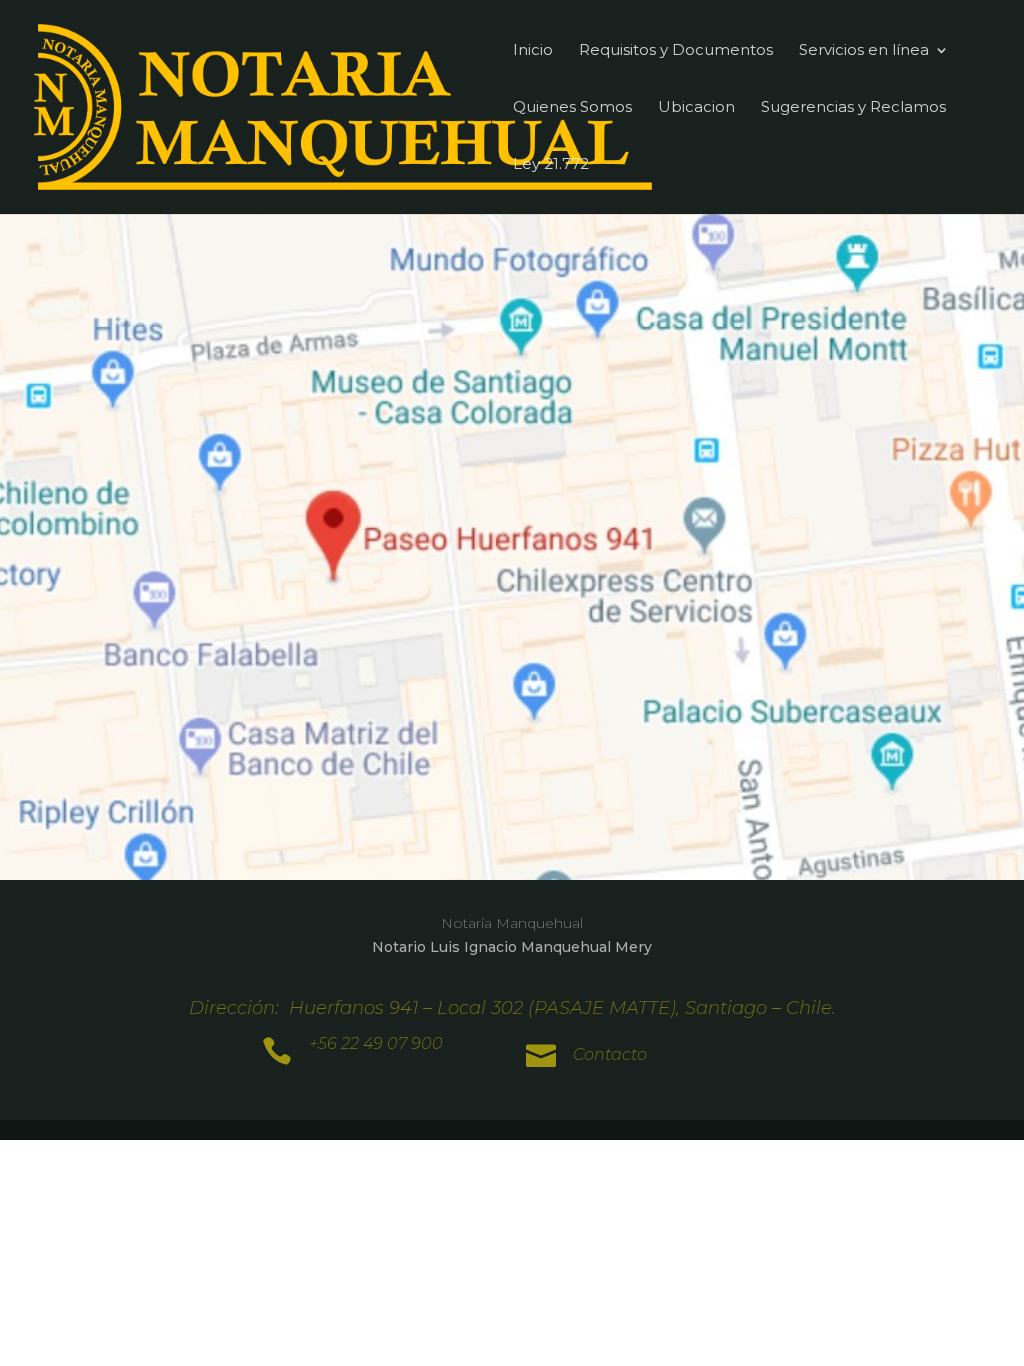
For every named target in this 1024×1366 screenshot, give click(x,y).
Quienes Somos (572, 108)
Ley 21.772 (551, 165)
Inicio (533, 51)
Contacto (610, 1054)
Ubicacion (696, 108)
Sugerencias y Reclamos (853, 108)
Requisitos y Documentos (676, 51)
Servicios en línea (864, 51)
